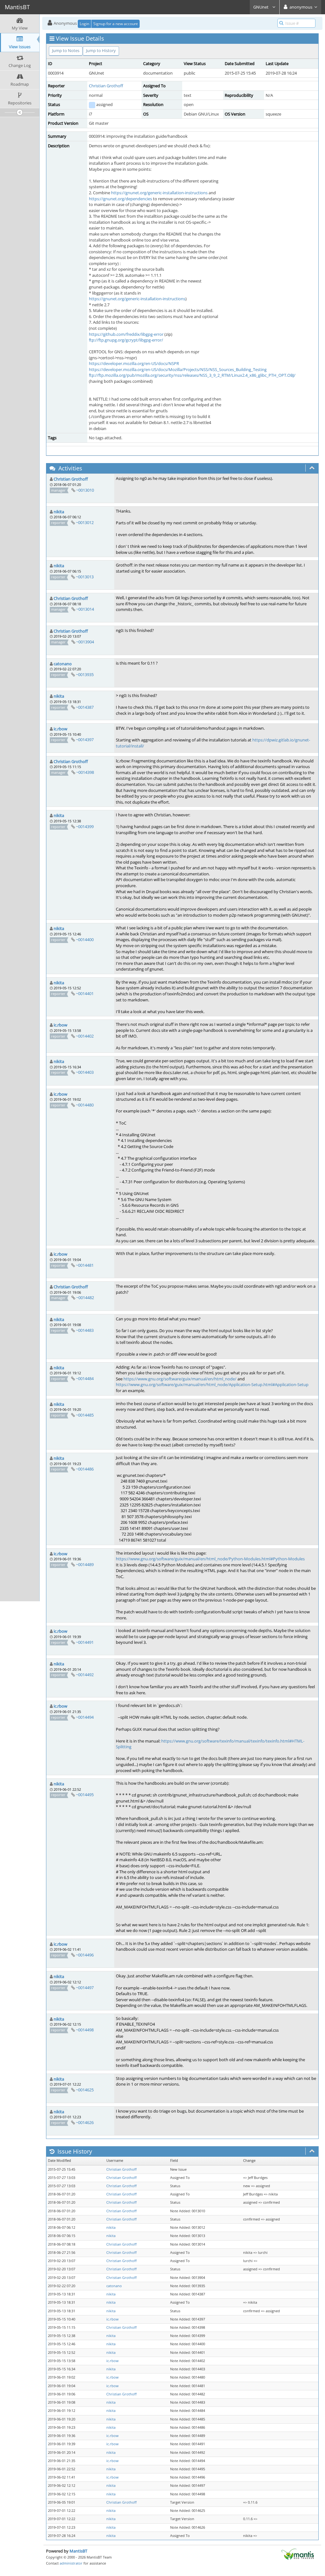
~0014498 (85, 2030)
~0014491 (85, 1642)
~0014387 (85, 707)
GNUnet (261, 7)
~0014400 (85, 939)
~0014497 (85, 1988)
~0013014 (85, 609)
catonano (63, 664)
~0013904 (85, 642)
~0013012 (85, 522)
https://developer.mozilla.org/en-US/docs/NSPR (134, 363)
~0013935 (85, 674)
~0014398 (85, 772)
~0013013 (85, 577)
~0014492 (85, 1675)
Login (84, 24)
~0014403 (85, 1072)
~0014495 (85, 1795)
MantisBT (78, 2551)
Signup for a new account (116, 24)
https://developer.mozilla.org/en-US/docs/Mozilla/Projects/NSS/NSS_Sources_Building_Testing (178, 369)
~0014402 (85, 1036)
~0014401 (85, 993)
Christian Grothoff (106, 86)
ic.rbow (60, 729)
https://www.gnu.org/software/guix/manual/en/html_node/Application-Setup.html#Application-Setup (212, 1384)
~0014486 (85, 1469)
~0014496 (85, 1955)
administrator (71, 2563)
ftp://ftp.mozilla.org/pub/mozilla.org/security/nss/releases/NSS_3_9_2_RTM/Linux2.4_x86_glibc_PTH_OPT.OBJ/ (192, 375)
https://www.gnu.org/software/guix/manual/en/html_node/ (180, 1379)
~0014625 (85, 2090)
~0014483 (85, 1330)
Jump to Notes (66, 50)
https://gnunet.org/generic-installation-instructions (159, 193)
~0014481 (85, 1265)
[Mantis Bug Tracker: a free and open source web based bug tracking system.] (298, 2554)
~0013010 (85, 490)
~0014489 (85, 1564)
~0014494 (85, 1717)
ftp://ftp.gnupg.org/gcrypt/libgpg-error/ (126, 340)
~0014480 (85, 1105)
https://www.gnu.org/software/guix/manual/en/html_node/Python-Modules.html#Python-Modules (210, 1559)
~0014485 (85, 1415)
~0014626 (85, 2122)
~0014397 (85, 740)
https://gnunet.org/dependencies (120, 199)
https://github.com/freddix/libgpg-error (126, 334)
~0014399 (85, 827)
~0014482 (85, 1298)
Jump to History (101, 50)
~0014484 (85, 1378)
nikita (59, 512)
